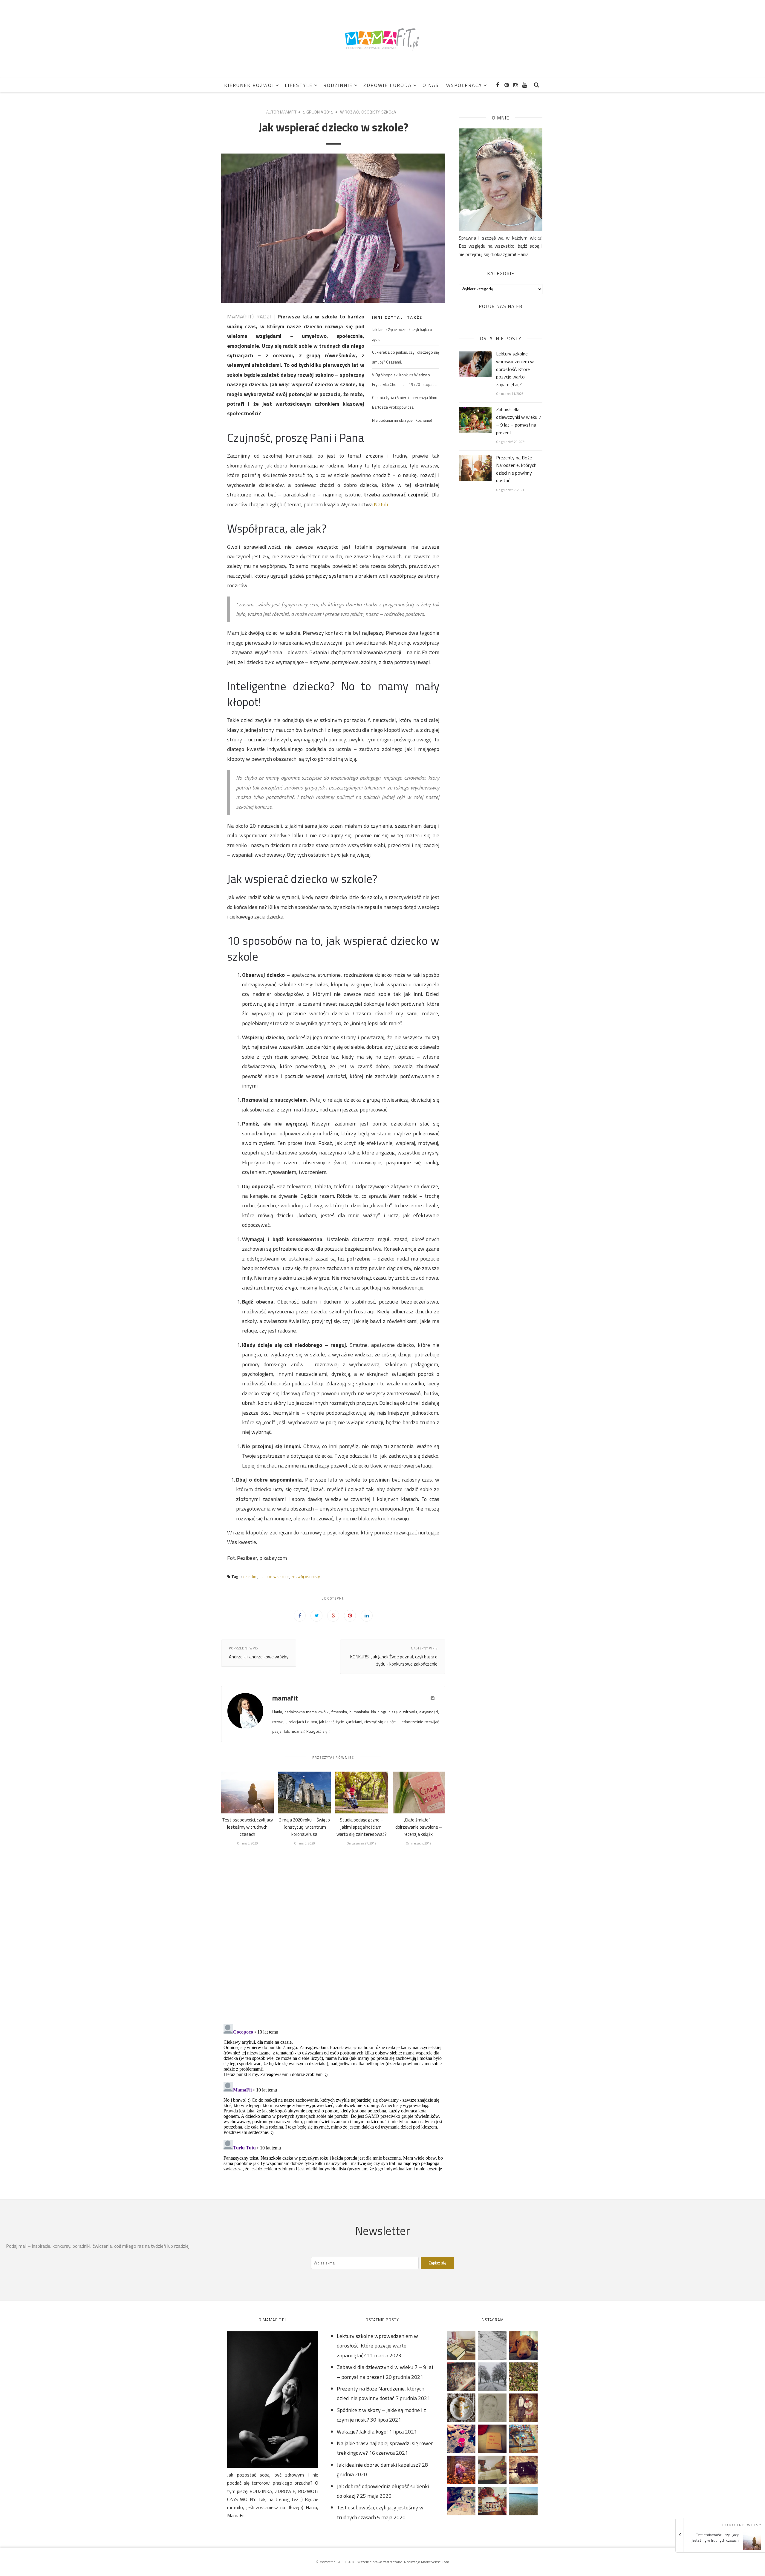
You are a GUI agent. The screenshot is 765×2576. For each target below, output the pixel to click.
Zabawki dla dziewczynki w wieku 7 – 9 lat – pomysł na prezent (519, 421)
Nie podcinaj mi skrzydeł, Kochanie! (402, 420)
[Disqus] (333, 1935)
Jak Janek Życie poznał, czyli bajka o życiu (402, 334)
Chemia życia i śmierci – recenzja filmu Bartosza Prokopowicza (405, 402)
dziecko (250, 1577)
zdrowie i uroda (388, 85)
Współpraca (464, 85)
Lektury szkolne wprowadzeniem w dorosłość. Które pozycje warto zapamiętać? (515, 369)
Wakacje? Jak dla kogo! (362, 2432)
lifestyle (299, 85)
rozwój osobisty (362, 112)
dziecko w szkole (274, 1577)
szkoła (389, 112)
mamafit (288, 112)
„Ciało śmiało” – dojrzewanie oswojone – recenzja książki (419, 1827)
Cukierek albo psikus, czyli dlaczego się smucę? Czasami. (406, 357)
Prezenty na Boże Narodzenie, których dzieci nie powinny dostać (516, 469)
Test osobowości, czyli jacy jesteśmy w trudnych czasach (247, 1827)
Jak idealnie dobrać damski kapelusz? (379, 2465)
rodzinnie (338, 85)
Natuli (381, 504)
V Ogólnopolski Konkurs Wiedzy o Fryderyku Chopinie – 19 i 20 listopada (404, 380)
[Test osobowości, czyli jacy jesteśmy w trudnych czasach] (722, 2548)
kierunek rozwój (249, 85)
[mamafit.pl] (382, 39)
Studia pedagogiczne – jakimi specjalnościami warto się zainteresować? (362, 1827)
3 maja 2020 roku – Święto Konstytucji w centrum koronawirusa (305, 1827)
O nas (431, 85)
